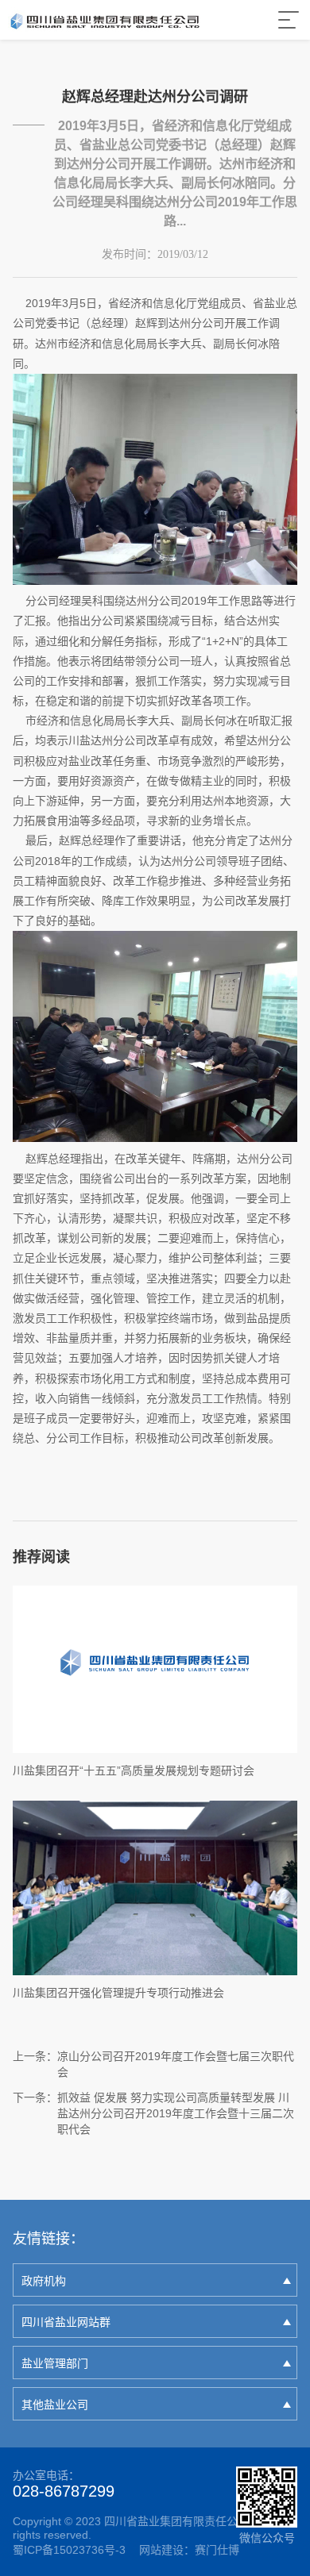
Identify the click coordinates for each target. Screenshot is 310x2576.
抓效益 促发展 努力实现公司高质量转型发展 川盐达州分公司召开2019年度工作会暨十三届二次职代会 (176, 2113)
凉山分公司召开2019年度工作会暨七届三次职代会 (176, 2064)
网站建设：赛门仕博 (189, 2550)
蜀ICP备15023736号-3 (69, 2550)
